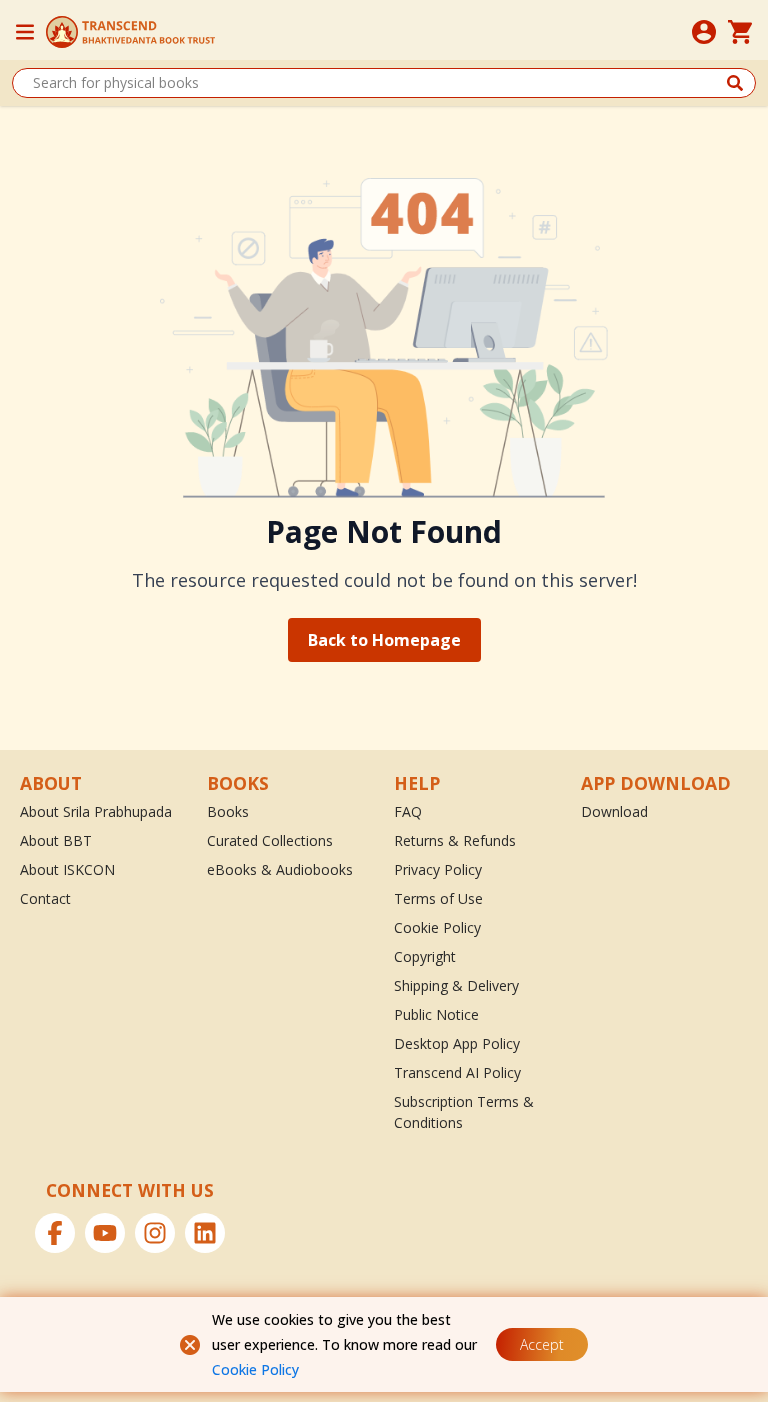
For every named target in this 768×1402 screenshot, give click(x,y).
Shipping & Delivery (456, 985)
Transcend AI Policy (457, 1072)
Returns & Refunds (455, 840)
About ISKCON (67, 869)
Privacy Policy (438, 869)
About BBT (56, 840)
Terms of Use (438, 898)
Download (614, 811)
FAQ (408, 811)
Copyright (425, 956)
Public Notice (436, 1014)
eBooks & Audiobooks (280, 869)
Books (228, 811)
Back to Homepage (384, 640)
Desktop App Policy (457, 1043)
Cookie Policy (255, 1369)
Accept (542, 1344)
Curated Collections (270, 840)
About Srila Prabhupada (96, 811)
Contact (45, 898)
